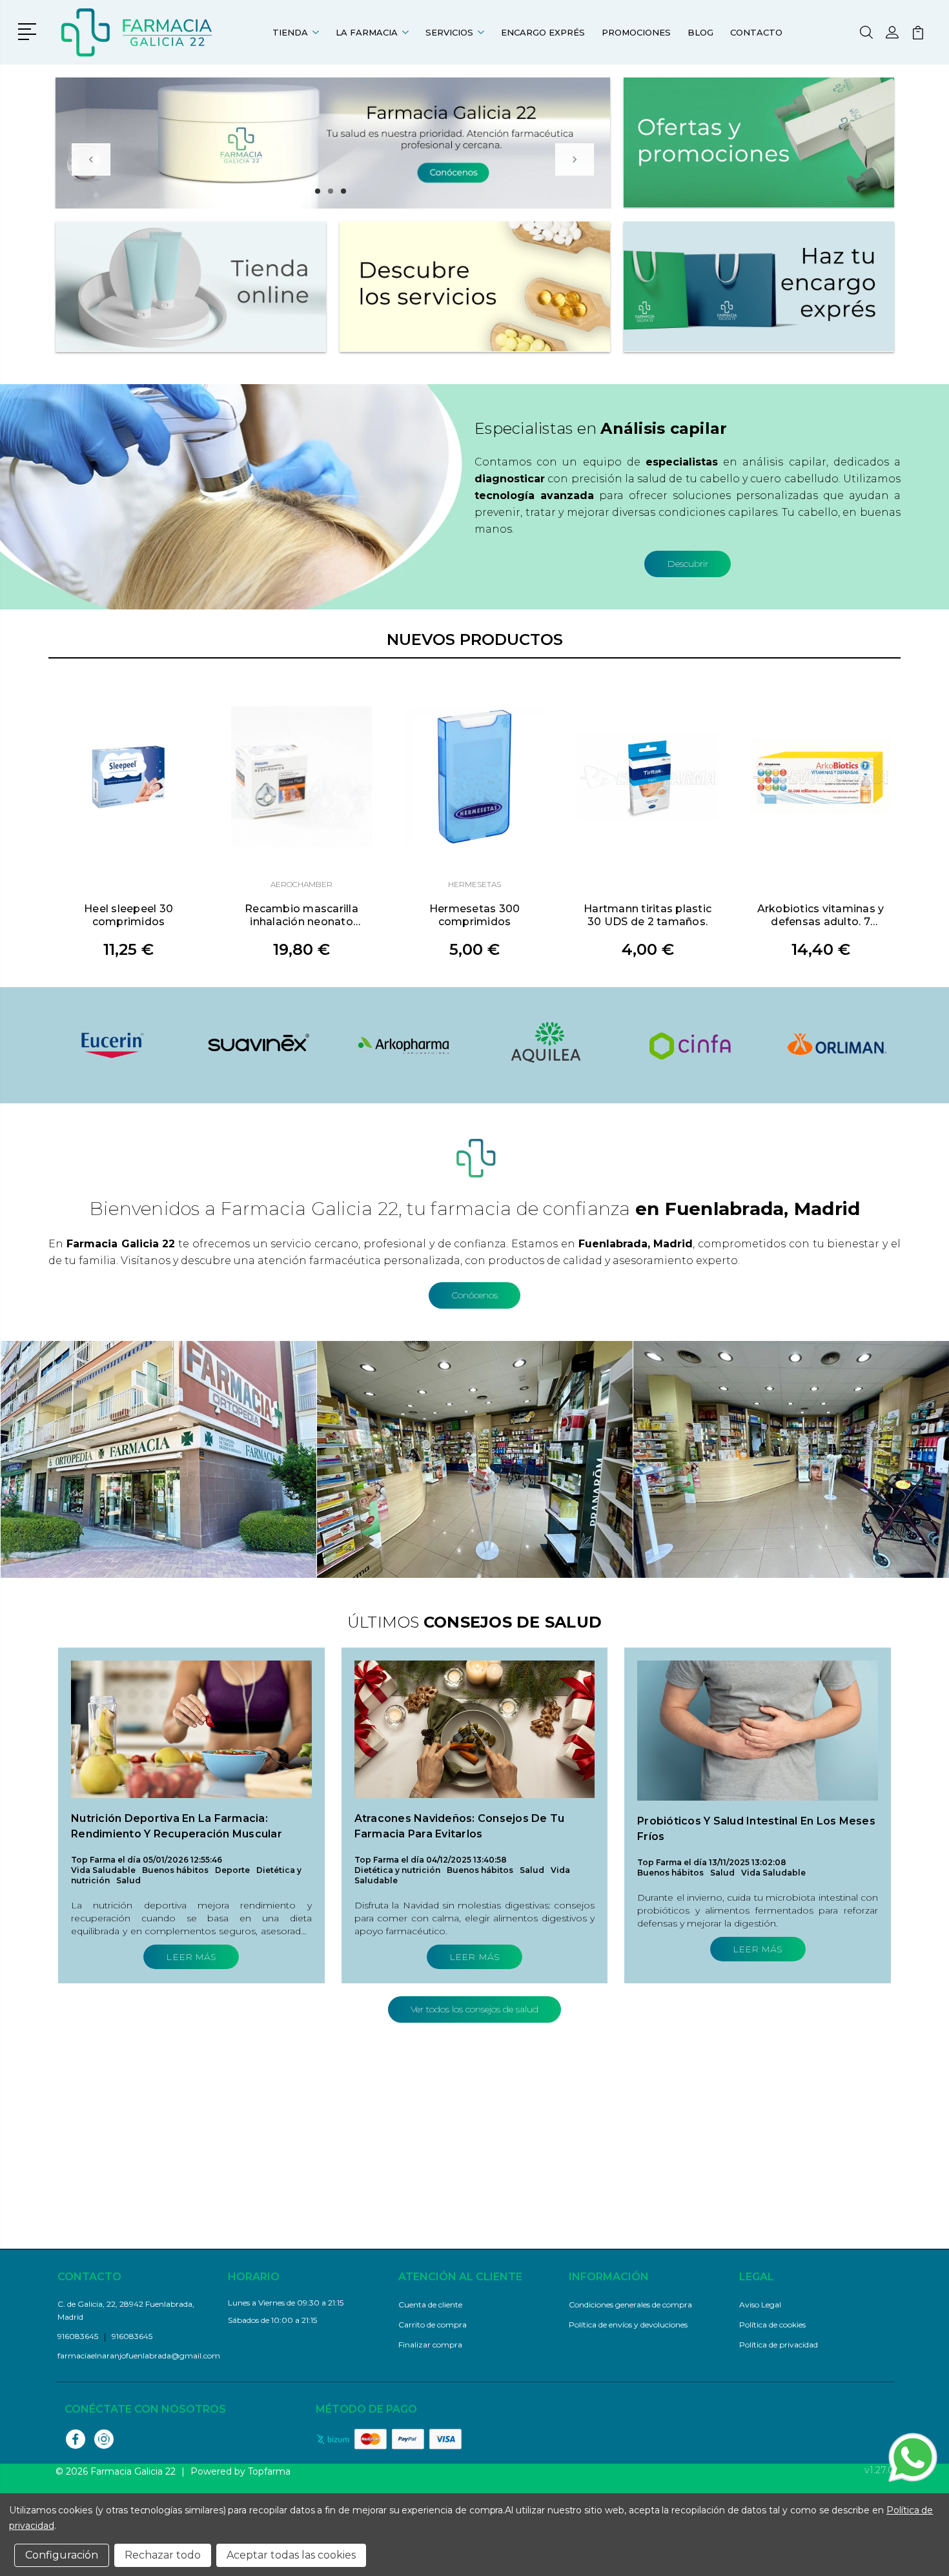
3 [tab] (343, 191)
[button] (29, 30)
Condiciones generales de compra (630, 2305)
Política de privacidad (779, 2345)
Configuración (62, 2555)
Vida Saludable (103, 1870)
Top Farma (93, 1860)
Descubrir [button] (688, 564)
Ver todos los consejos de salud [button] (474, 2009)
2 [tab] (331, 191)
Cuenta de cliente (430, 2305)
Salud (128, 1880)
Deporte (232, 1870)
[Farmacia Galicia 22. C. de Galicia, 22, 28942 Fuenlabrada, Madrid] (138, 32)
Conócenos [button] (474, 1295)
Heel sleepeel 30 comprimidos (128, 915)
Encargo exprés (543, 32)
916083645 (132, 2336)
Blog (700, 32)
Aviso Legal (760, 2305)
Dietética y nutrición (397, 1870)
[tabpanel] (333, 143)
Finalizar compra (430, 2345)
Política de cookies (772, 2325)
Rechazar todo (163, 2555)
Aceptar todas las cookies (291, 2555)
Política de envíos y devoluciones (628, 2325)
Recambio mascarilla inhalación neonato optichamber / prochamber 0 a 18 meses (301, 915)
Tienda (290, 32)
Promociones (636, 32)
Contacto (756, 32)
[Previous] (91, 159)
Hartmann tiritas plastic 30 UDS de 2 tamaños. (648, 915)
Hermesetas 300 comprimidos (475, 915)
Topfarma (269, 2471)
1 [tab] (318, 191)
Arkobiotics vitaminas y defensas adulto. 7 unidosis (821, 915)
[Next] (575, 159)
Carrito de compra (433, 2325)
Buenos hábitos (175, 1870)
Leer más (191, 1957)
